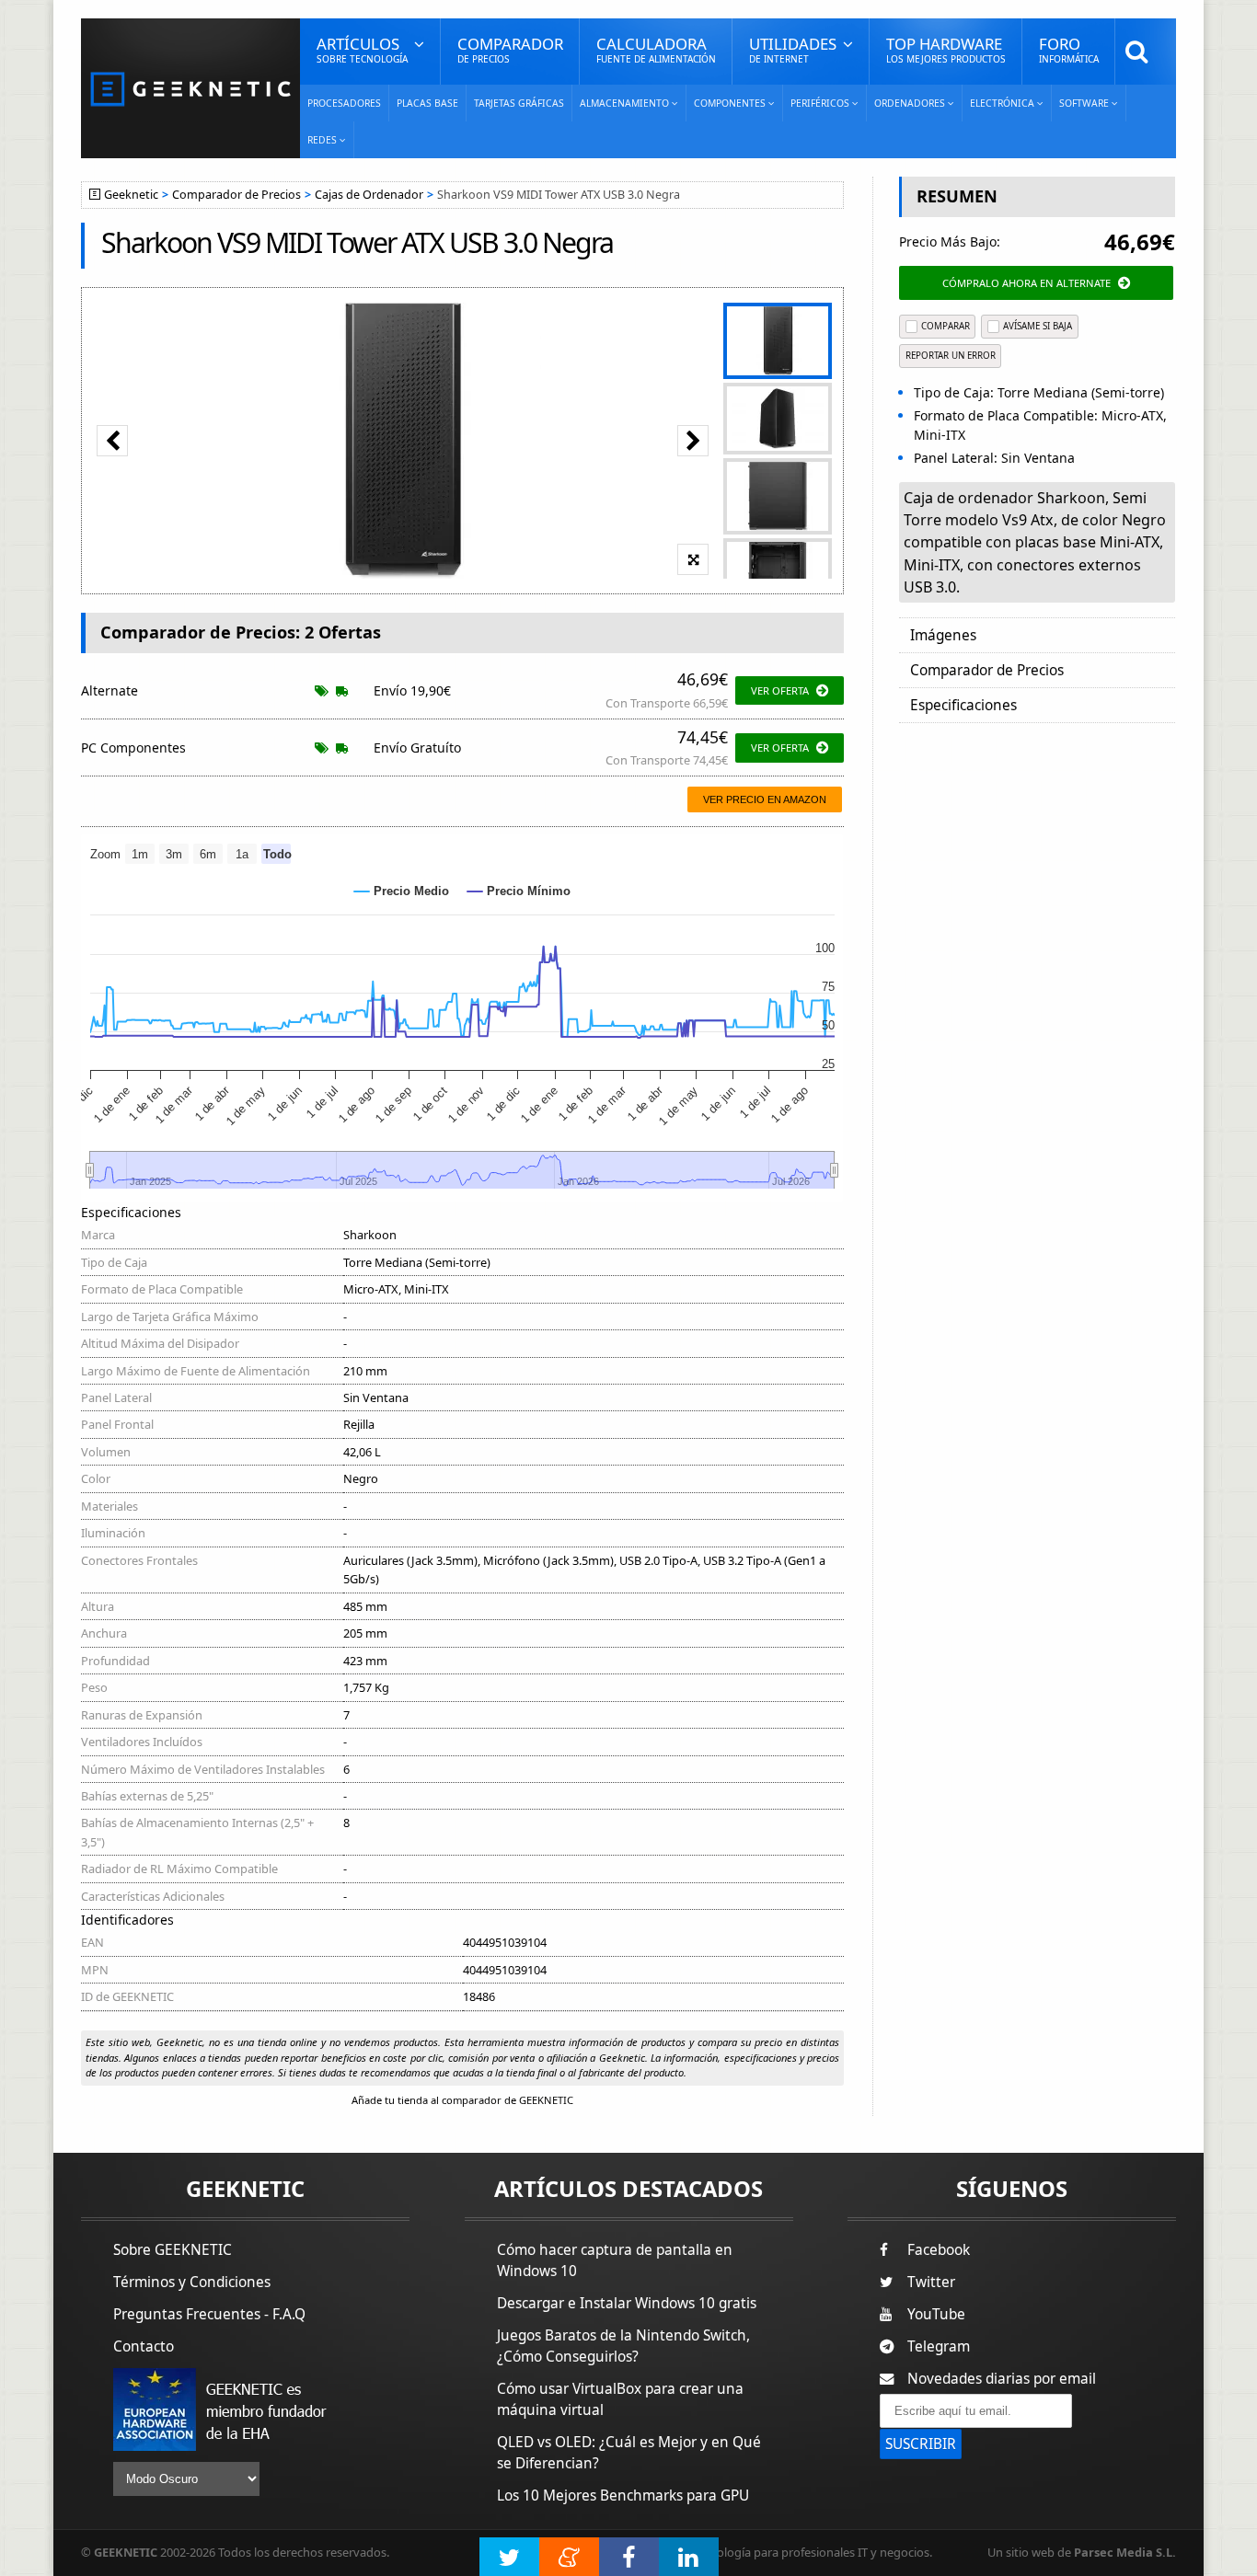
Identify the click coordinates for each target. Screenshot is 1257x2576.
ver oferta (780, 690)
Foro (1069, 49)
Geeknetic (131, 195)
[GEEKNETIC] (190, 88)
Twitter (931, 2282)
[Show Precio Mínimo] (519, 891)
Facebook (939, 2250)
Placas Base (427, 103)
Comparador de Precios (236, 195)
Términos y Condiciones (192, 2282)
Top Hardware (946, 49)
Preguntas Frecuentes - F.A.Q (209, 2314)
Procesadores (344, 103)
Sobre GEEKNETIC (173, 2250)
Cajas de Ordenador (369, 195)
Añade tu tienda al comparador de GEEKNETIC (462, 2100)
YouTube (936, 2314)
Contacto (144, 2346)
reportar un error (951, 356)
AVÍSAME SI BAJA (1038, 326)
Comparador (510, 49)
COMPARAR (946, 326)
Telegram (939, 2346)
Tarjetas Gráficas (519, 103)
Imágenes (943, 635)
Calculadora (656, 49)
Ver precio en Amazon (765, 799)
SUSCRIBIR (921, 2444)
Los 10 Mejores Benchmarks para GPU (623, 2495)
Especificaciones (963, 705)
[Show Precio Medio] (402, 891)
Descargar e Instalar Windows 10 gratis (627, 2303)
